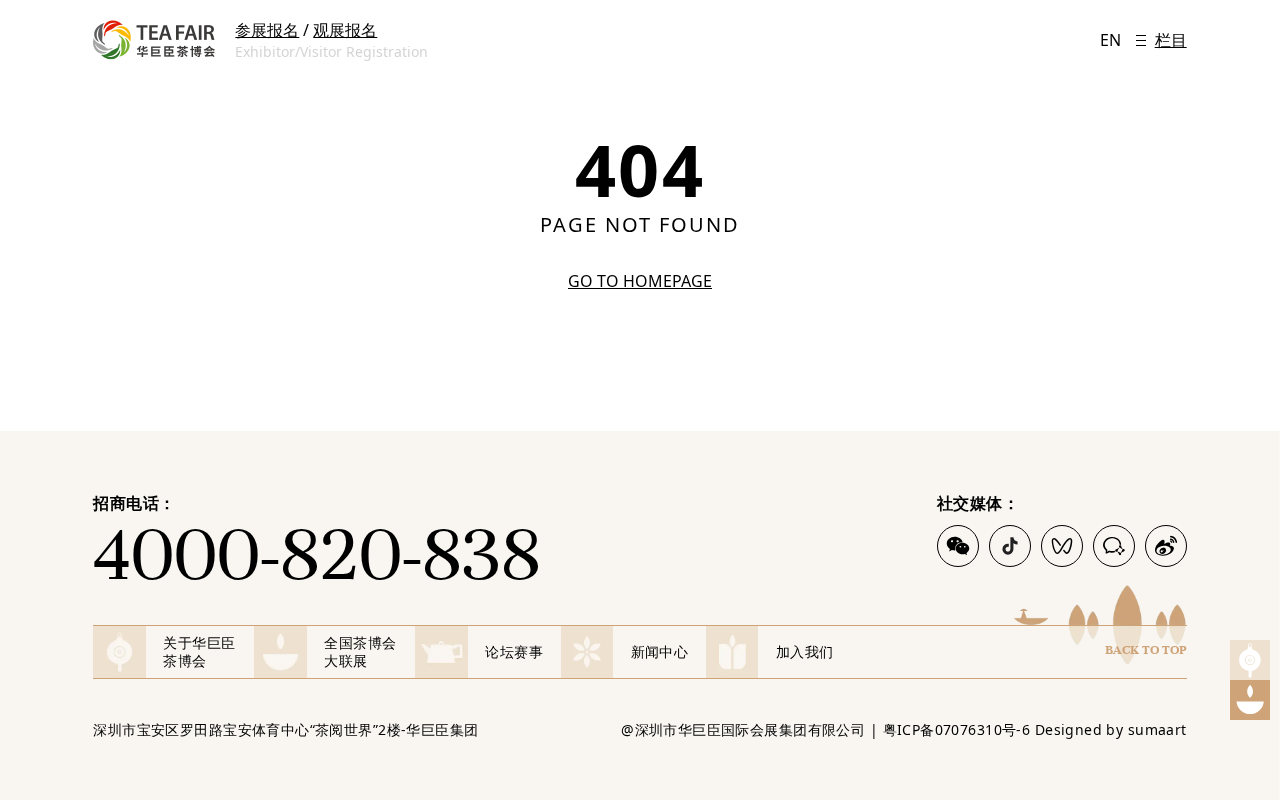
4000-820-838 (316, 554)
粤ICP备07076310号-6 (957, 729)
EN (1110, 40)
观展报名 (345, 30)
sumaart (1157, 729)
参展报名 (267, 30)
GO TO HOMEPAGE (640, 281)
